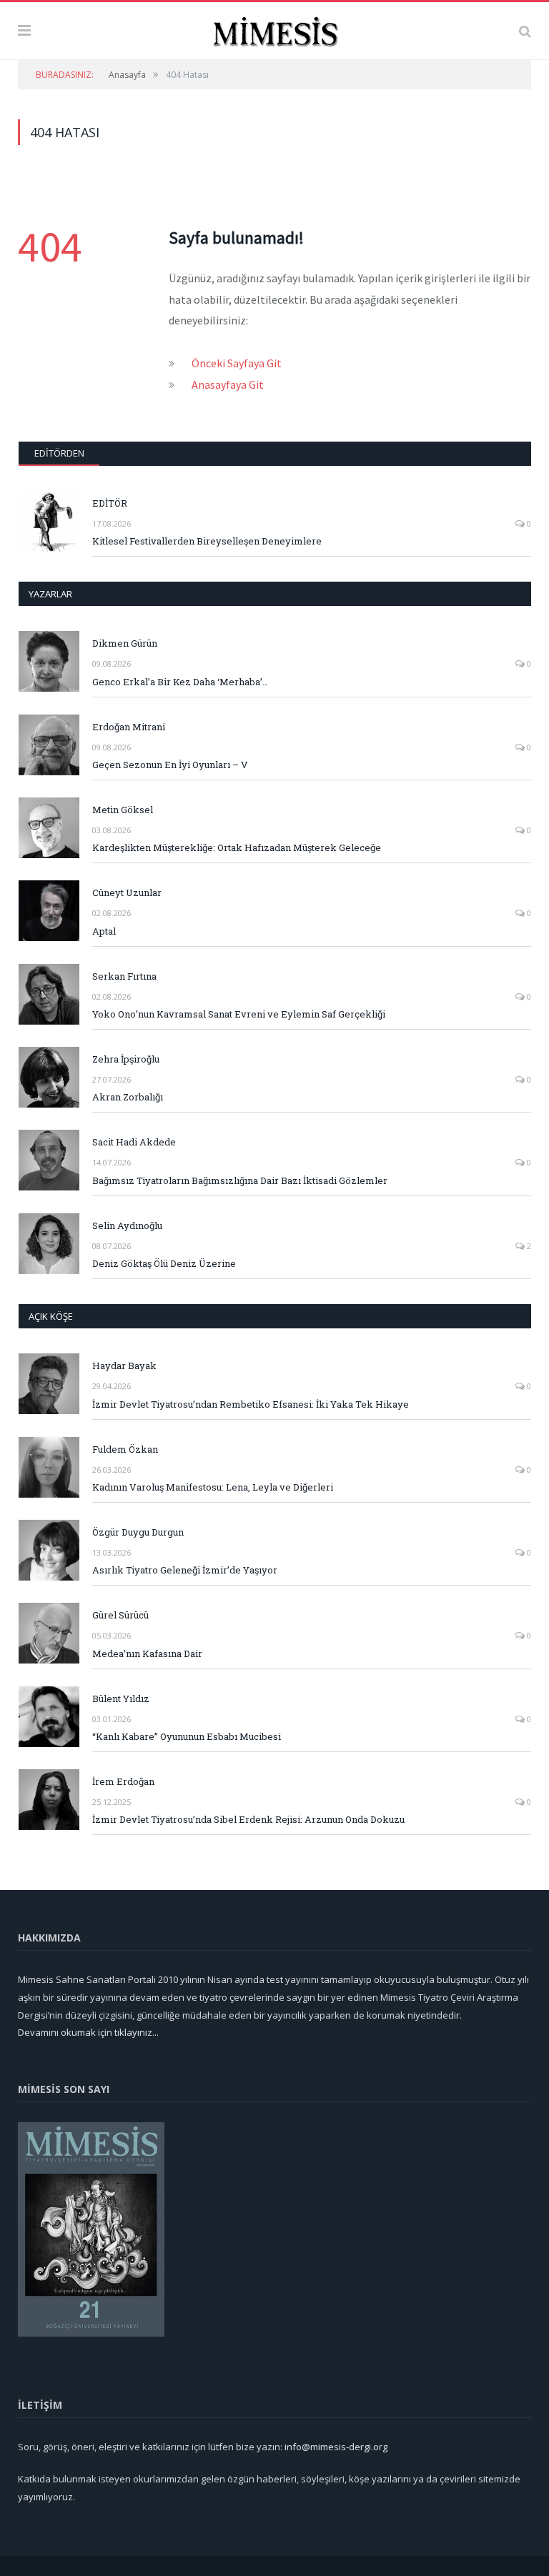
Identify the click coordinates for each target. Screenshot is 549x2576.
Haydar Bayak (124, 1366)
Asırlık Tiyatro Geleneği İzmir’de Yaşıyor (185, 1570)
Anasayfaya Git (228, 384)
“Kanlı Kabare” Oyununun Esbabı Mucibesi (187, 1736)
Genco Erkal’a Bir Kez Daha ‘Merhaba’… (180, 682)
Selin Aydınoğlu (127, 1225)
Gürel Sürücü (120, 1615)
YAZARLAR (50, 594)
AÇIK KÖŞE (51, 1316)
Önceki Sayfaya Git (237, 363)
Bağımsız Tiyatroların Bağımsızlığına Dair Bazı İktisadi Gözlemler (240, 1180)
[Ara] (525, 31)
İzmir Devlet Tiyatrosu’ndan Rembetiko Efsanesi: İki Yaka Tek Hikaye (251, 1404)
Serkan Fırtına (124, 976)
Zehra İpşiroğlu (126, 1059)
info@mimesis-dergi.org (336, 2447)
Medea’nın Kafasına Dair (147, 1653)
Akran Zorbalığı (128, 1097)
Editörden (59, 453)
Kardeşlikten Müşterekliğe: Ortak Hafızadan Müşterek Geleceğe (237, 847)
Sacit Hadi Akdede (134, 1142)
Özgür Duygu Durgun (138, 1532)
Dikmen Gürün (125, 643)
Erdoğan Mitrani (129, 727)
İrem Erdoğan (123, 1781)
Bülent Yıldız (121, 1699)
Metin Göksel (123, 810)
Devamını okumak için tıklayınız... (88, 2032)
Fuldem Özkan (125, 1449)
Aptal (104, 931)
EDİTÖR (110, 503)
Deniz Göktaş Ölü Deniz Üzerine (164, 1263)
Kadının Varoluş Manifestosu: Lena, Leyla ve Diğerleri (213, 1487)
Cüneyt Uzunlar (127, 892)
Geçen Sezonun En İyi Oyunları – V (170, 765)
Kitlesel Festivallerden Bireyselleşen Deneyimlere (207, 541)
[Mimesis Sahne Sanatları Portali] (275, 29)
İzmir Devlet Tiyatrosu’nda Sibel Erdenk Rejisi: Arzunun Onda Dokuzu (248, 1819)
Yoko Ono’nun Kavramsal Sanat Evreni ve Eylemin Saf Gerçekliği (239, 1014)
